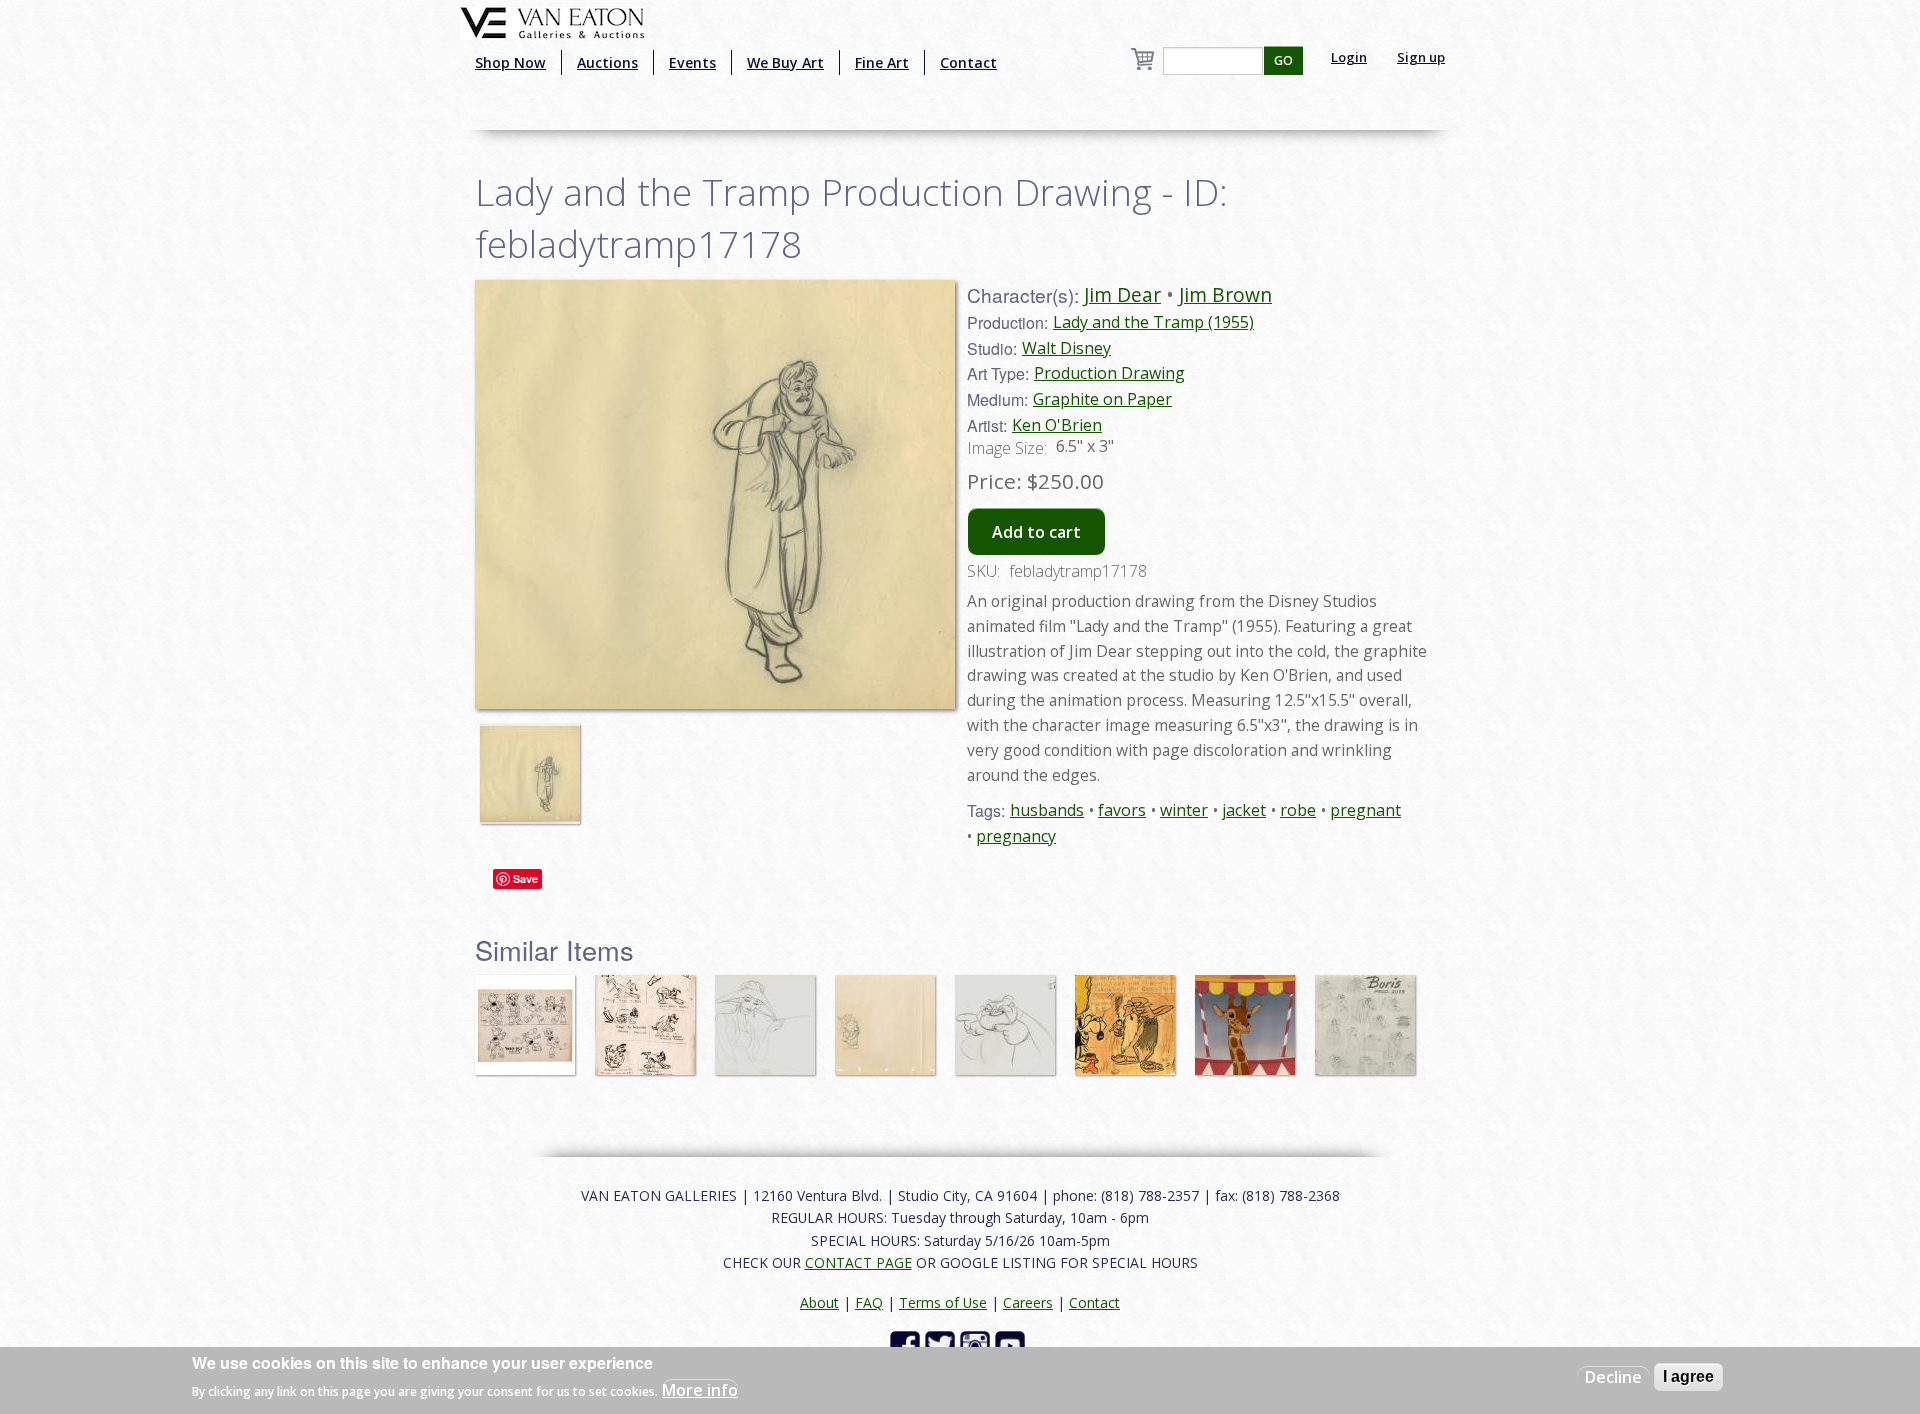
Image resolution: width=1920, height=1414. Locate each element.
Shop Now (510, 62)
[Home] (552, 21)
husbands (1047, 810)
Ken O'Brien (1057, 425)
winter (1184, 810)
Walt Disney (1066, 348)
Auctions (607, 62)
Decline (1613, 1377)
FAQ (869, 1302)
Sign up (1421, 57)
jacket (1244, 810)
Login (1349, 57)
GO (1283, 60)
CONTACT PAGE (858, 1262)
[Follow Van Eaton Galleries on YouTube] (1012, 1344)
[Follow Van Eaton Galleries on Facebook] (907, 1344)
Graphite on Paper (1102, 399)
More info (700, 1390)
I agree (1688, 1376)
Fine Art (882, 62)
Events (692, 62)
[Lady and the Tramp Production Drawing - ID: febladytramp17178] (535, 764)
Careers (1028, 1302)
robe (1298, 810)
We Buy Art (785, 62)
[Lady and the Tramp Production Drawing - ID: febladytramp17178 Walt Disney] (715, 492)
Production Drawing (1109, 373)
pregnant (1365, 810)
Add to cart (1036, 532)
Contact (968, 62)
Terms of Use (943, 1302)
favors (1122, 810)
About (819, 1302)
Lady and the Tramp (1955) (1153, 322)
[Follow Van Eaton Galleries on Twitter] (942, 1344)
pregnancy (1016, 836)
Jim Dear (1122, 294)
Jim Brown (1225, 294)
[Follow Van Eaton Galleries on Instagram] (977, 1344)
